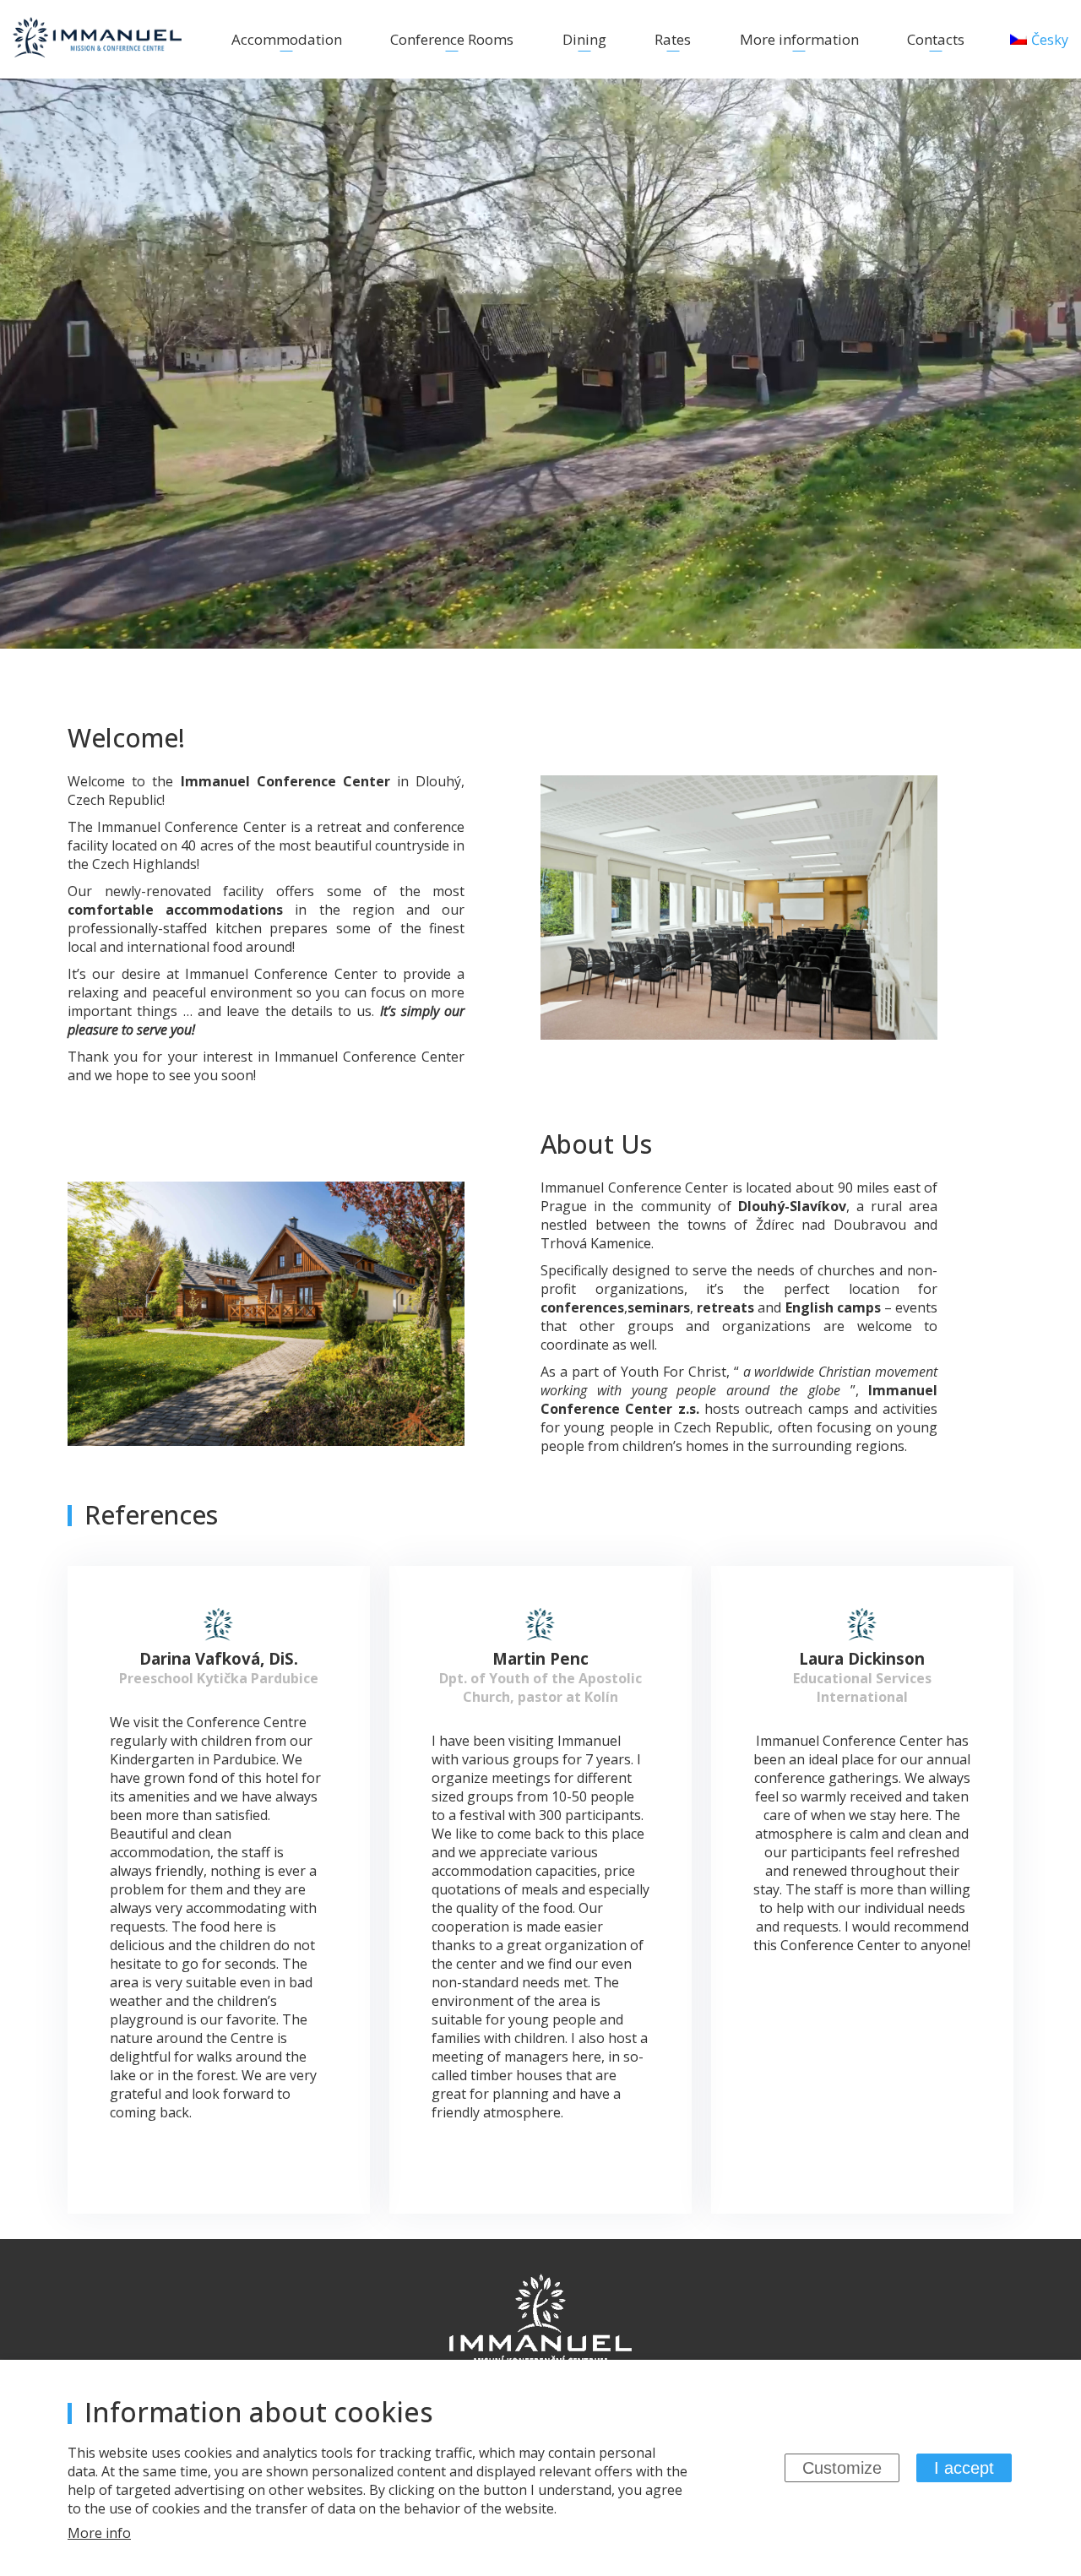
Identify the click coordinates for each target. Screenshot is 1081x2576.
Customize (842, 2468)
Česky (1050, 40)
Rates (673, 39)
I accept (964, 2468)
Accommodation (287, 39)
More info (99, 2533)
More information (799, 39)
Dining (584, 39)
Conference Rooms (452, 39)
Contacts (936, 39)
